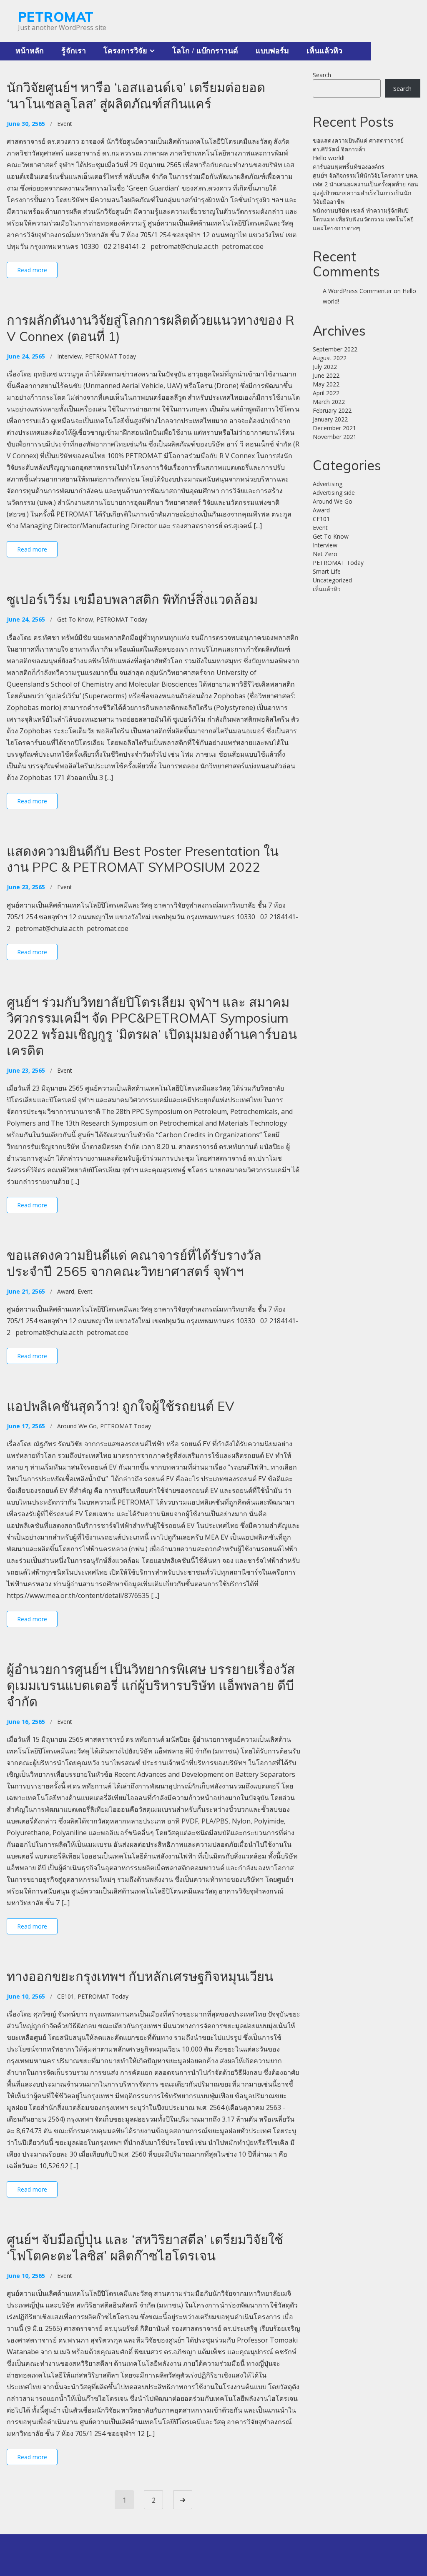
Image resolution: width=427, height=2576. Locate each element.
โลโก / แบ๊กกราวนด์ (205, 51)
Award (66, 1291)
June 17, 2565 (26, 1426)
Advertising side (334, 493)
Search (322, 75)
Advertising (328, 484)
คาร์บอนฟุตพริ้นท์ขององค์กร (349, 167)
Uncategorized (332, 580)
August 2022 (330, 358)
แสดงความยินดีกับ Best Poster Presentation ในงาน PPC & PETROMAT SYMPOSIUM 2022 (143, 859)
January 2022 (330, 419)
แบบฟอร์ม (273, 51)
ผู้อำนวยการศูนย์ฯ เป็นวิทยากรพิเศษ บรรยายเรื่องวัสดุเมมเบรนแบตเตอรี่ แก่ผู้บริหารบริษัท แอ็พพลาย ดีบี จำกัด (151, 1685)
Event (65, 124)
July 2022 (325, 367)
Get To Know (75, 619)
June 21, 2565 (26, 1291)
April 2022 (326, 393)
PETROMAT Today (111, 356)
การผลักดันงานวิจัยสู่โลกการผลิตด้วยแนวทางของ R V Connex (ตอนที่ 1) (151, 328)
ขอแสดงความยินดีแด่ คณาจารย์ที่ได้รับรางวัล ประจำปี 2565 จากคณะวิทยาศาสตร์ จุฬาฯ (134, 1263)
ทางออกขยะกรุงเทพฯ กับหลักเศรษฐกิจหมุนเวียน (140, 1976)
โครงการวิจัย (125, 51)
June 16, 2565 (26, 1722)
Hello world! (329, 158)
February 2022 (332, 410)
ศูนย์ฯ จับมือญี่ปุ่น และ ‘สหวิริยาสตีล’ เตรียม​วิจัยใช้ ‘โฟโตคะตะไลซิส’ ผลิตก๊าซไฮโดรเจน (145, 2247)
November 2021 (335, 437)
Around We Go (77, 1426)
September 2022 (335, 349)
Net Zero (325, 554)
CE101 (66, 1996)
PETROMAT (56, 17)
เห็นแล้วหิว (324, 51)
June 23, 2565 (26, 887)
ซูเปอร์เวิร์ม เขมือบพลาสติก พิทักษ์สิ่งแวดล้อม (132, 599)
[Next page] (183, 2500)
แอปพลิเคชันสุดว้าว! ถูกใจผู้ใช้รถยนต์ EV (121, 1406)
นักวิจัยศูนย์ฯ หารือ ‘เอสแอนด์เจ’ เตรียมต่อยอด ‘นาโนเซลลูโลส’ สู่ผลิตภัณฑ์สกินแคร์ (136, 95)
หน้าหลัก (30, 51)
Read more (32, 270)
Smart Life (327, 571)
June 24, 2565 (26, 356)
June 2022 (326, 375)
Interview (69, 356)
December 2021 (334, 428)
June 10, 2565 (26, 1996)
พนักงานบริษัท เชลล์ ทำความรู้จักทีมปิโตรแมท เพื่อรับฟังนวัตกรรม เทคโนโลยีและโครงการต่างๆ (363, 219)
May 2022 (326, 384)
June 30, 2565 (26, 124)
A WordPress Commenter (357, 291)
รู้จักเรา (74, 51)
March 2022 (329, 402)
